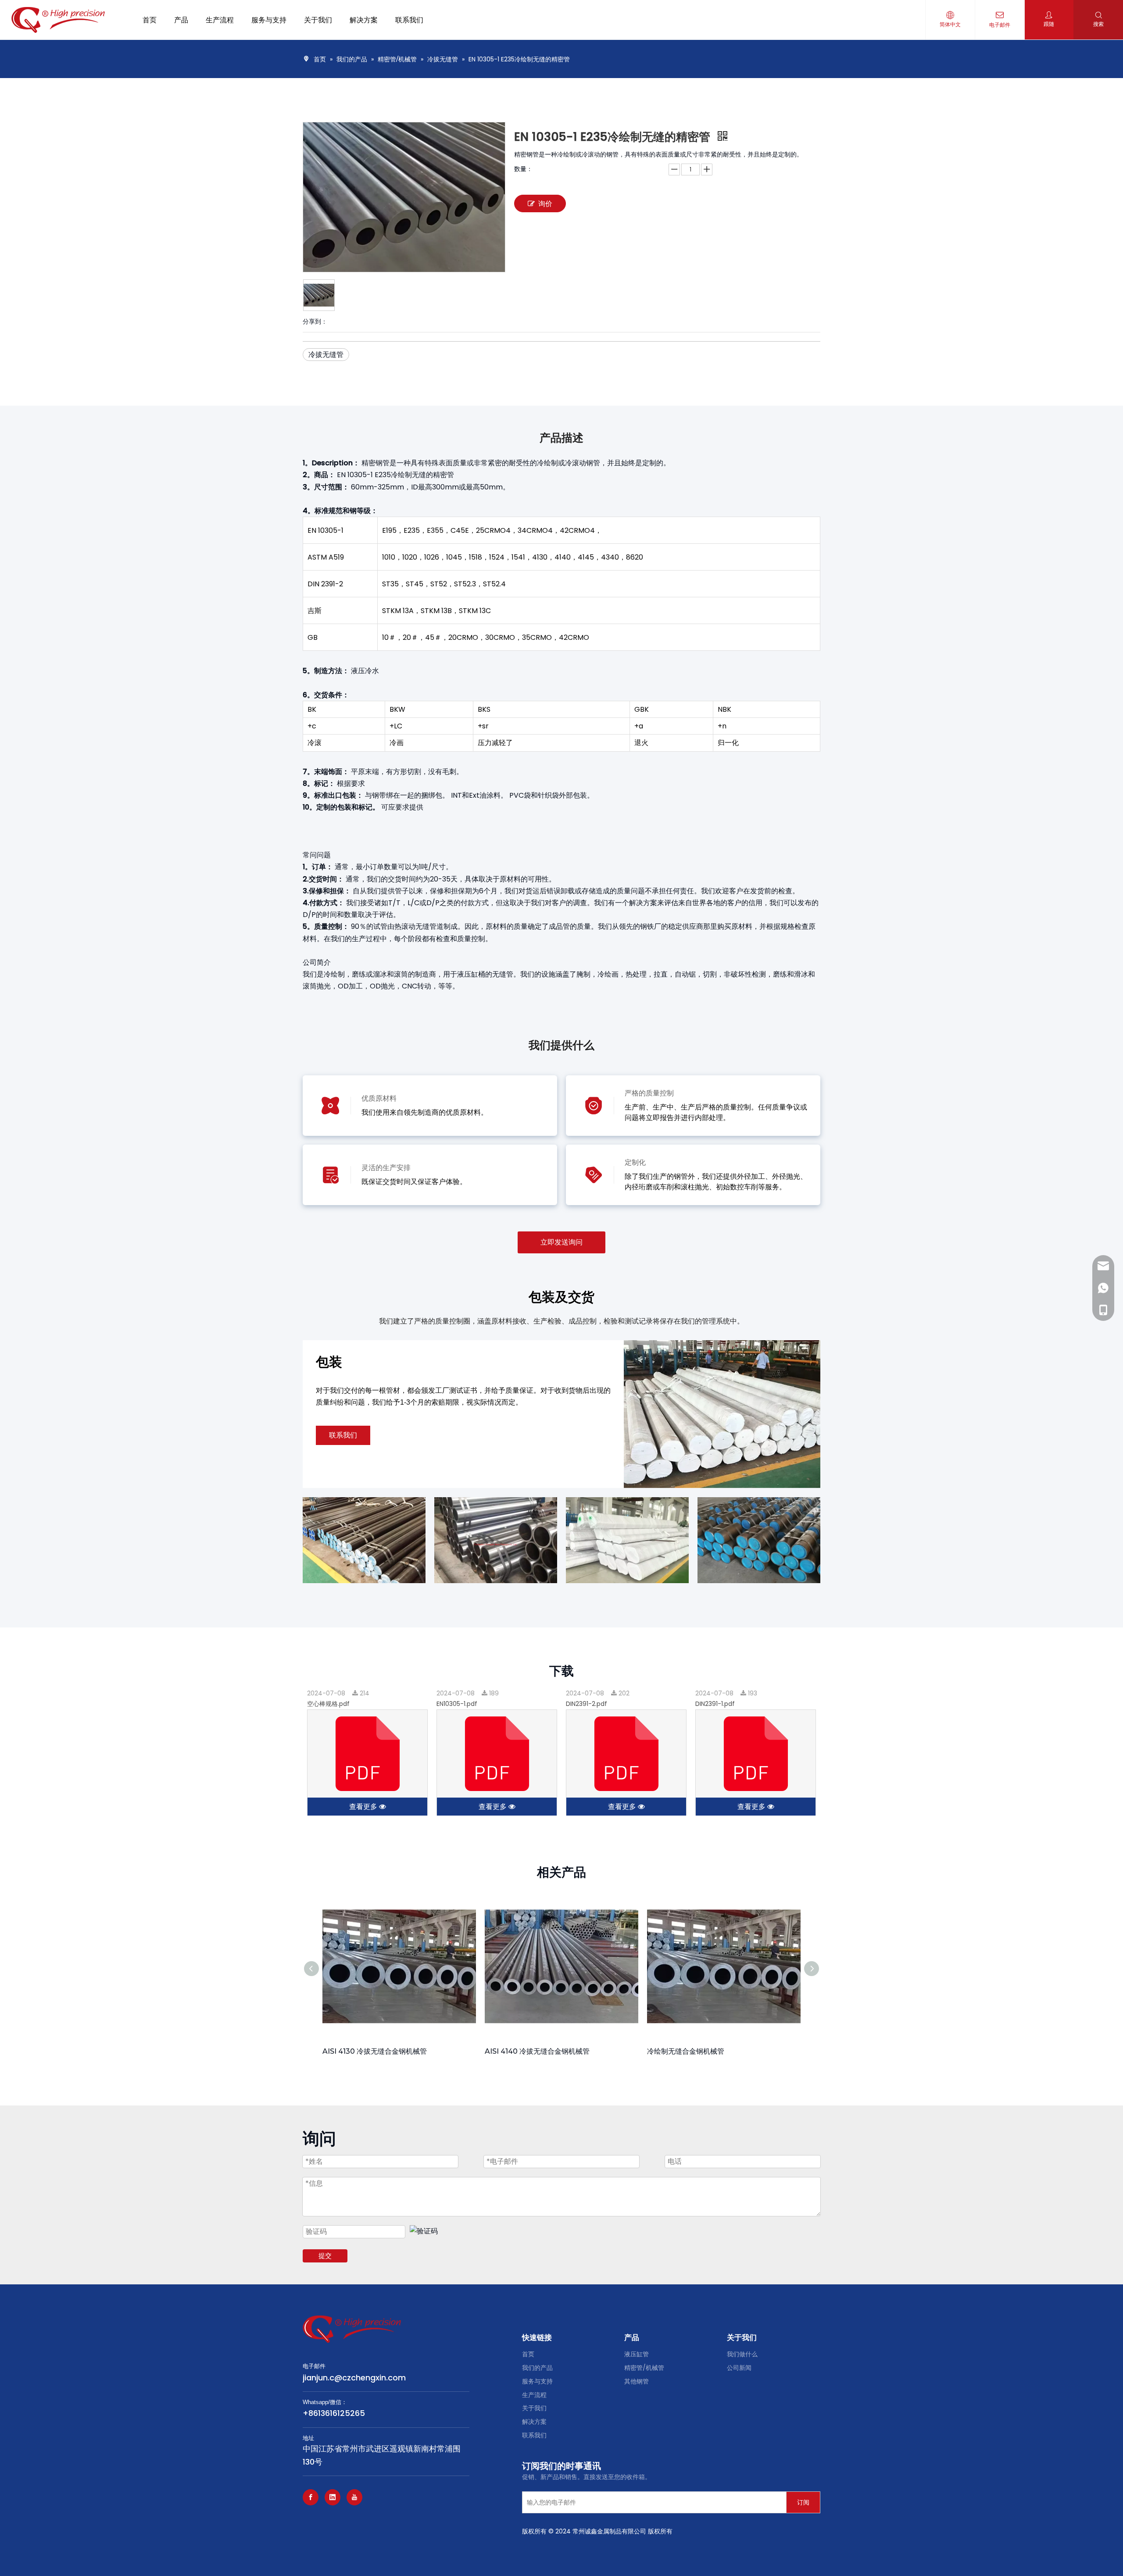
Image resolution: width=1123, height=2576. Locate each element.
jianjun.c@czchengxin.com (354, 2378)
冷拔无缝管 (326, 355)
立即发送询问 (561, 1242)
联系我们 (343, 1435)
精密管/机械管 (644, 2368)
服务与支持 (537, 2381)
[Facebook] (311, 2497)
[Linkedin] (333, 2497)
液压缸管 (637, 2354)
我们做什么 (742, 2354)
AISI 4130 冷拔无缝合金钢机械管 (375, 2051)
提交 (325, 2256)
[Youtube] (354, 2497)
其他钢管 (637, 2381)
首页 (528, 2354)
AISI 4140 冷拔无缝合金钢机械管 (537, 2051)
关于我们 (534, 2408)
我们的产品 (537, 2368)
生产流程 (534, 2395)
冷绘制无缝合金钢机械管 (686, 2051)
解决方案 (534, 2422)
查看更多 (364, 1807)
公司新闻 (739, 2368)
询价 (545, 204)
